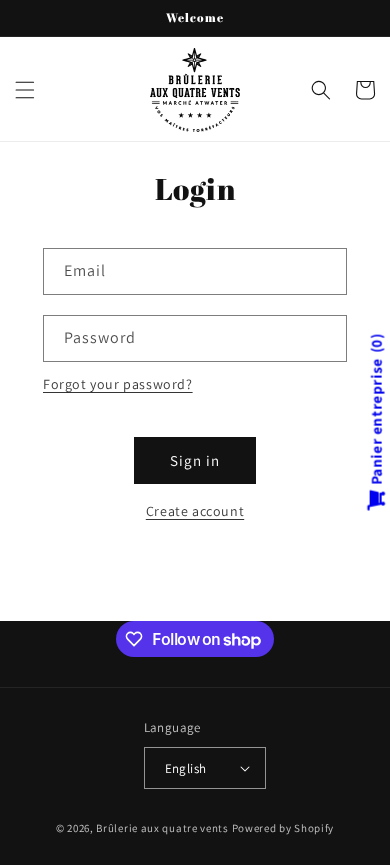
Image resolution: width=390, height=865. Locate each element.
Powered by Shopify (283, 828)
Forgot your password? (118, 384)
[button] (25, 90)
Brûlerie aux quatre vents (162, 828)
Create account (195, 511)
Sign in (195, 460)
